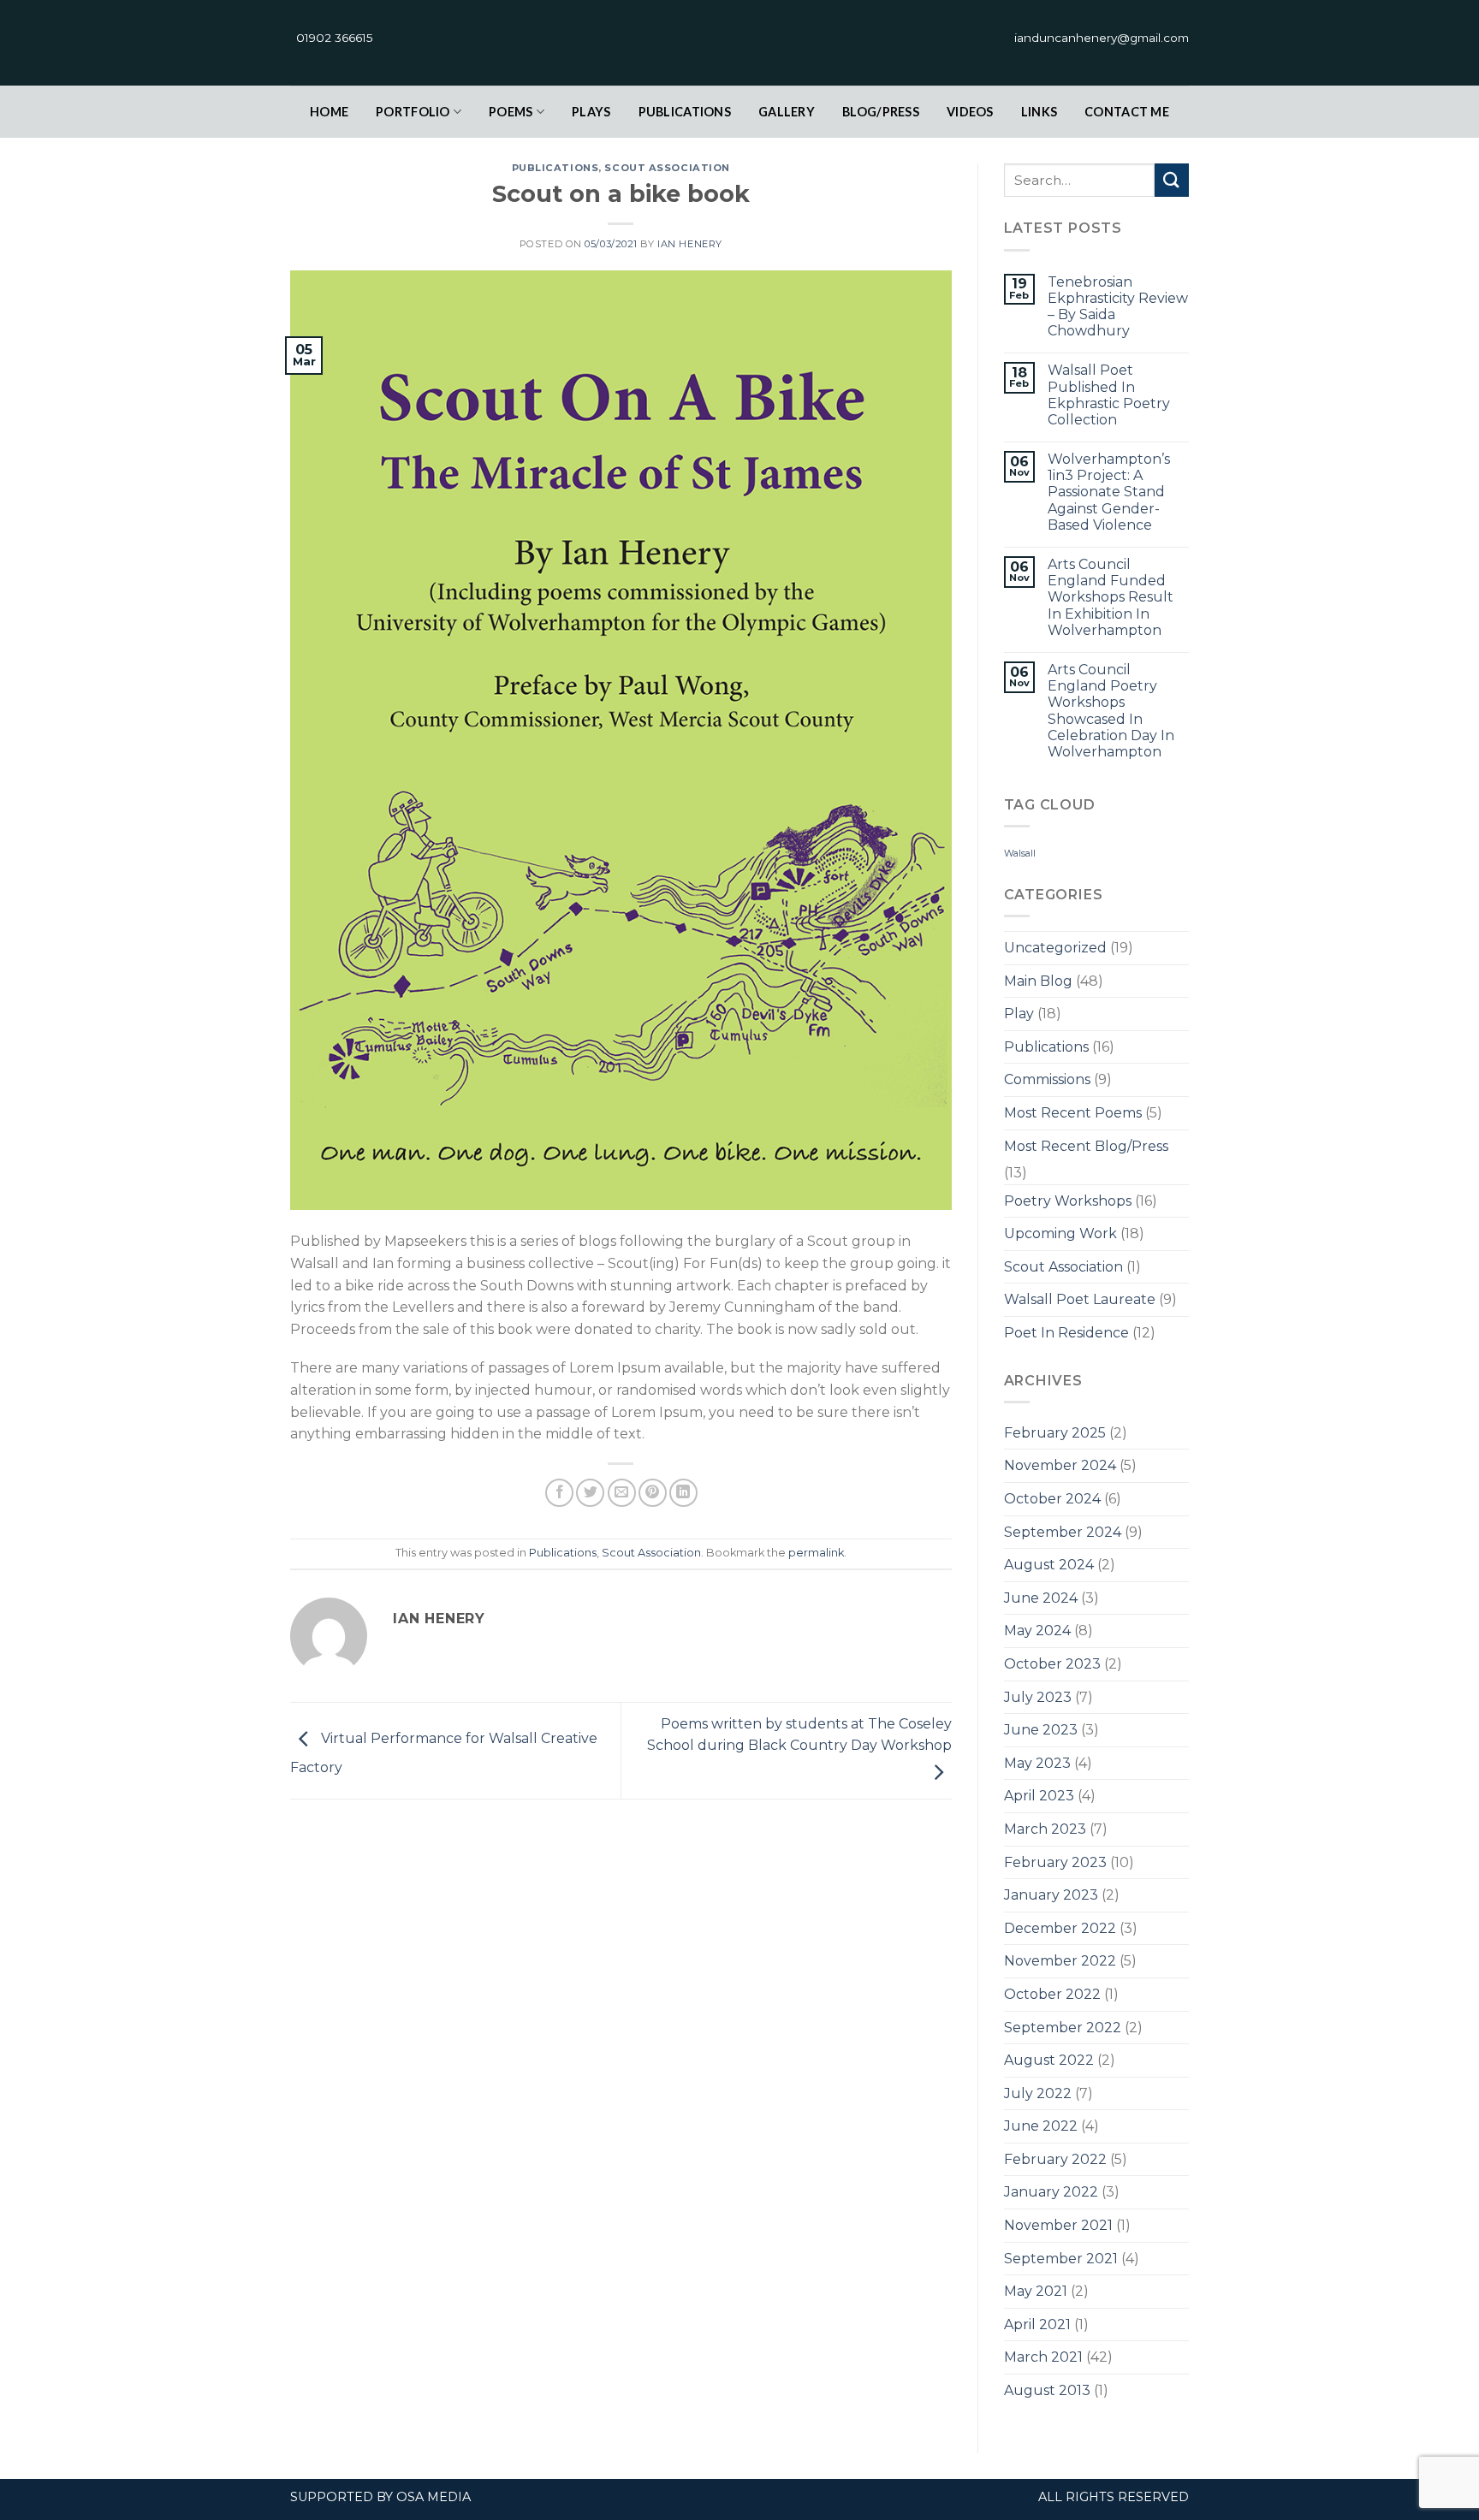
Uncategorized (1055, 948)
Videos (970, 112)
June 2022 (1041, 2126)
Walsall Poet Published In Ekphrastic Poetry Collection (1109, 395)
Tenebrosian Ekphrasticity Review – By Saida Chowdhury (1118, 307)
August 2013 (1047, 2390)
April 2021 (1037, 2324)
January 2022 (1051, 2192)
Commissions (1047, 1079)
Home (329, 112)
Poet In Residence (1066, 1333)
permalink (816, 1553)
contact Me (1127, 112)
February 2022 (1055, 2159)
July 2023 (1038, 1697)
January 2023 (1051, 1895)
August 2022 (1049, 2060)
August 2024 (1049, 1565)
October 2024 (1052, 1499)
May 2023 (1037, 1763)
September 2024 (1063, 1532)
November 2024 (1060, 1465)
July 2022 (1038, 2093)
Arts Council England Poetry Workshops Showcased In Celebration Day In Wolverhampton (1111, 711)
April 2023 (1039, 1796)
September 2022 (1063, 2028)
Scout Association (667, 168)
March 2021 (1043, 2357)
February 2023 (1055, 1862)
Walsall (1020, 854)
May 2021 (1036, 2291)
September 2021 (1061, 2259)
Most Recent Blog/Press (1086, 1146)
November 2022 (1060, 1961)
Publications (685, 112)
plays (591, 112)
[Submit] (1172, 180)
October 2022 (1052, 1994)
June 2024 (1041, 1598)
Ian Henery (690, 244)
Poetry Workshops (1068, 1201)
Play (1019, 1014)
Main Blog (1038, 981)
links (1039, 112)
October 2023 (1052, 1664)
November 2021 (1058, 2225)
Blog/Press (881, 112)
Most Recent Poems (1073, 1113)
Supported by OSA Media (380, 2497)
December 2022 (1060, 1928)
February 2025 (1055, 1433)
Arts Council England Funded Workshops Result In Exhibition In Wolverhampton (1111, 597)
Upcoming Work (1060, 1233)
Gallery (787, 112)
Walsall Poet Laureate (1080, 1299)
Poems (511, 112)
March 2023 (1045, 1829)
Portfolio (413, 112)
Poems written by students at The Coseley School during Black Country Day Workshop (799, 1735)
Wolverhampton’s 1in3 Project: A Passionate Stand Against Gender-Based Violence (1109, 492)
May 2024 (1037, 1631)
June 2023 (1041, 1730)
